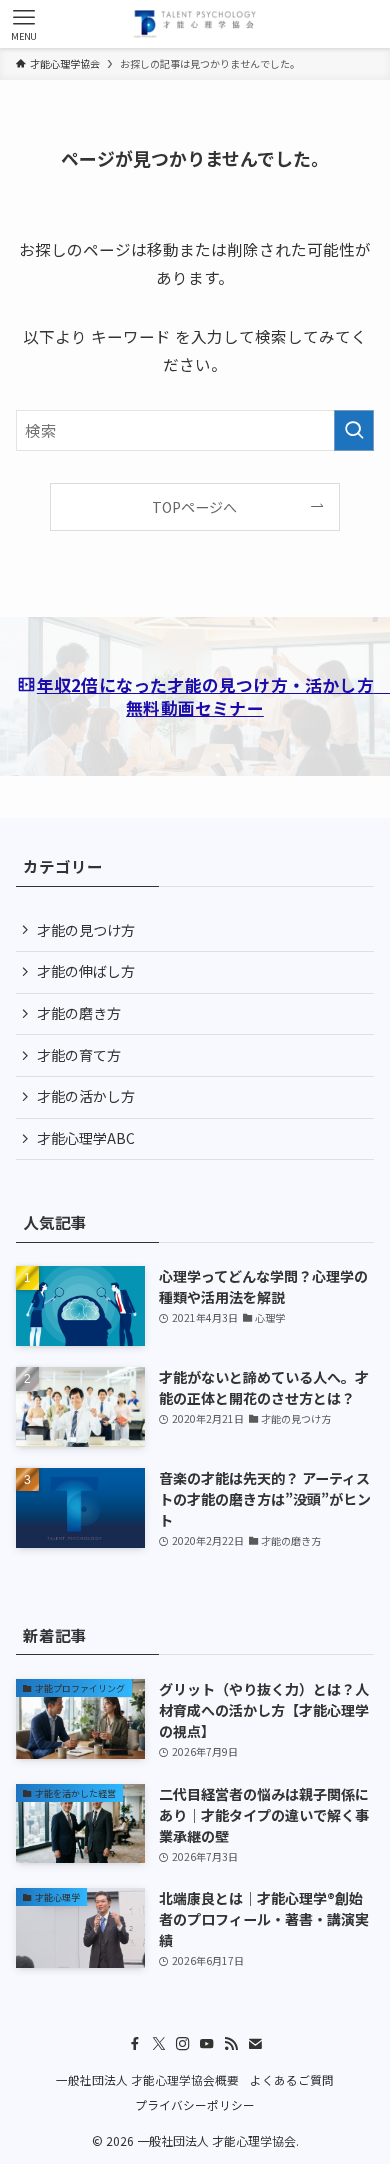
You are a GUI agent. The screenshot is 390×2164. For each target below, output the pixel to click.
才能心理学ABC (86, 1138)
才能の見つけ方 (86, 930)
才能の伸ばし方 (86, 971)
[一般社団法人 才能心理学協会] (195, 24)
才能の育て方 (79, 1055)
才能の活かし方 (86, 1096)
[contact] (255, 2044)
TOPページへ (194, 507)
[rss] (231, 2044)
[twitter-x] (159, 2044)
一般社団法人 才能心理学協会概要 (147, 2079)
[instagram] (183, 2044)
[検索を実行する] (354, 430)
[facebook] (135, 2044)
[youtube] (207, 2044)
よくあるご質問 (292, 2079)
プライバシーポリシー (195, 2104)
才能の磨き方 (79, 1013)
